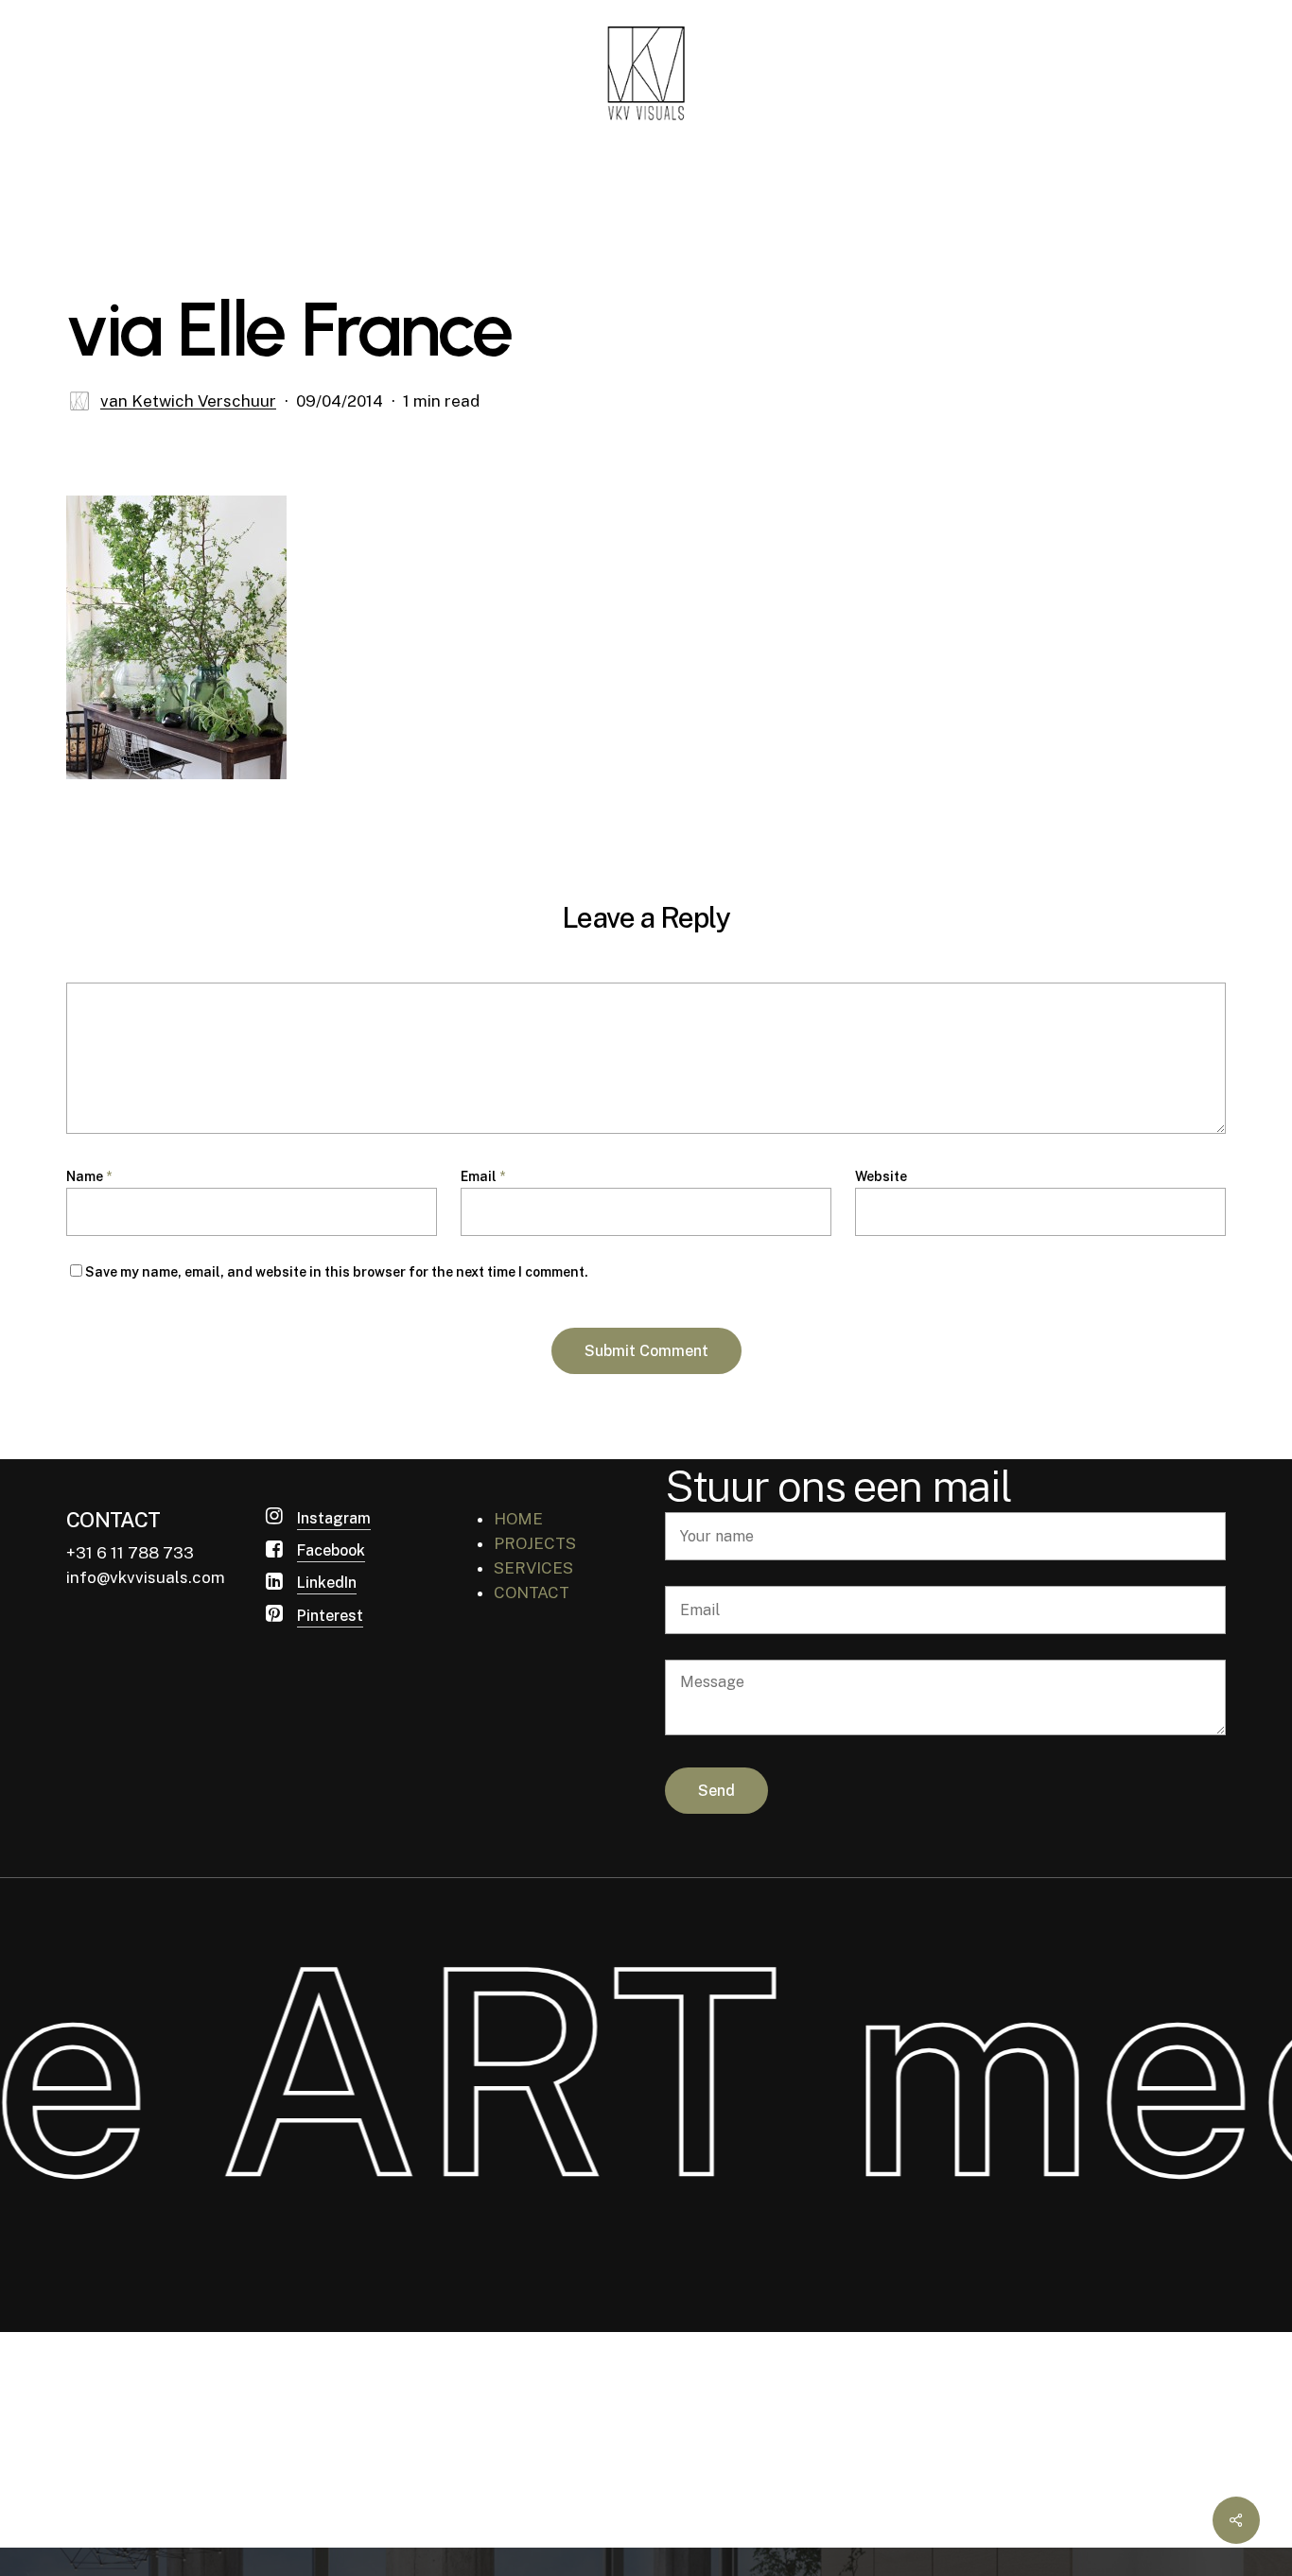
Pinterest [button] (330, 1616)
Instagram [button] (334, 1518)
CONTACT (532, 1593)
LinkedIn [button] (327, 1583)
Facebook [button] (331, 1550)
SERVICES (533, 1568)
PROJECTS (535, 1543)
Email (483, 1176)
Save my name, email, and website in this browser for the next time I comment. (337, 1272)
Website (881, 1176)
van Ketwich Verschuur (188, 401)
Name (89, 1176)
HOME (518, 1519)
